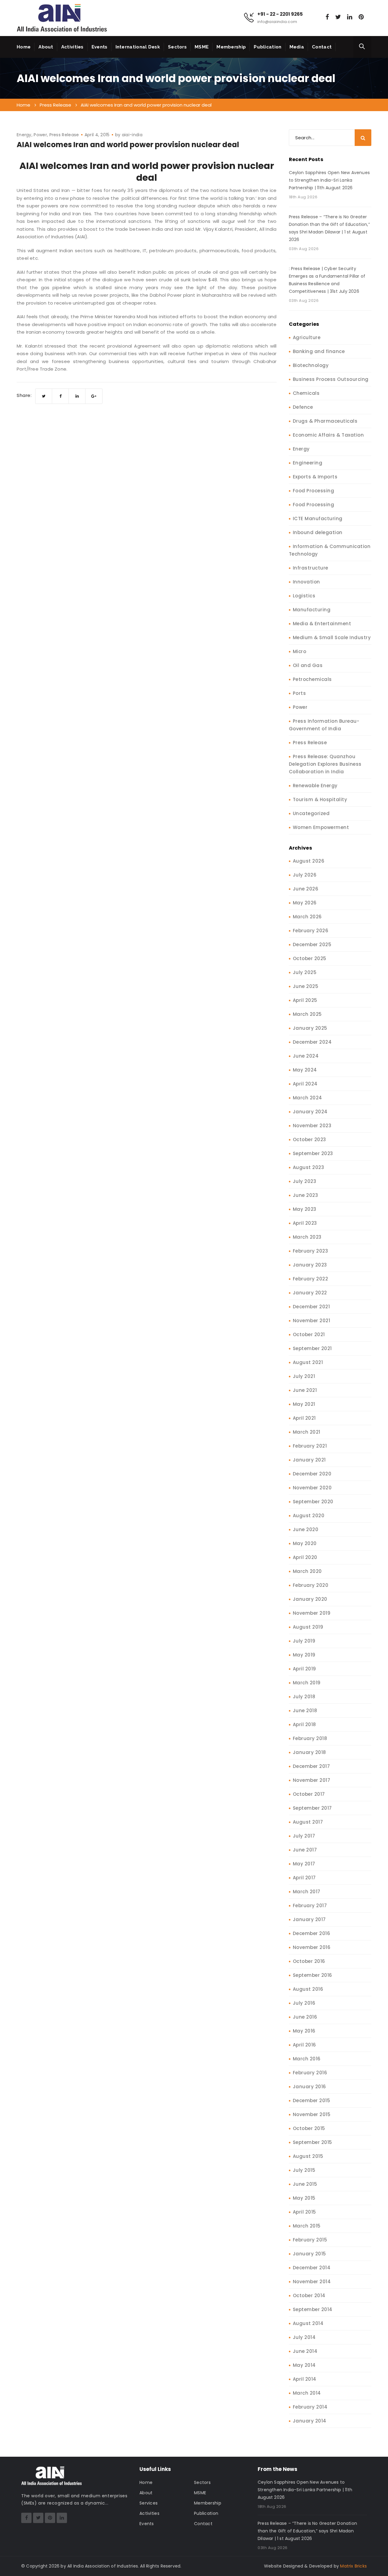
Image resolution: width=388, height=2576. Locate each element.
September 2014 (313, 2309)
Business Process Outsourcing (331, 379)
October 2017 (309, 1794)
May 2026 (305, 903)
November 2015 (312, 2114)
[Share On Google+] (94, 396)
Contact (322, 47)
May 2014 (304, 2365)
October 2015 (309, 2128)
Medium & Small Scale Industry (332, 637)
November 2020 (312, 1488)
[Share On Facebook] (60, 396)
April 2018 (304, 1724)
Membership (231, 47)
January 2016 (309, 2087)
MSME (202, 47)
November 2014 (312, 2282)
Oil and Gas (308, 665)
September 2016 (313, 1975)
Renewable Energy (315, 786)
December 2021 (311, 1307)
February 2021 (310, 1446)
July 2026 (305, 875)
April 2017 (304, 1878)
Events (100, 47)
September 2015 (313, 2142)
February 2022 (311, 1279)
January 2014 (310, 2421)
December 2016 (312, 1933)
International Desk (138, 47)
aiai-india (132, 135)
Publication (268, 47)
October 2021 (309, 1334)
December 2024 (312, 1042)
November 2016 (312, 1947)
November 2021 (312, 1321)
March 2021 (307, 1432)
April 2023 (305, 1223)
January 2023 (310, 1265)
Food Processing (314, 491)
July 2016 (304, 2003)
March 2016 (307, 2059)
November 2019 (312, 1613)
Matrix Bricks (353, 2566)
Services (149, 2503)
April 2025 (305, 1000)
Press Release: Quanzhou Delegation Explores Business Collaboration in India (325, 764)
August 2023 (309, 1167)
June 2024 (306, 1056)
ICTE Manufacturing (318, 519)
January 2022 (310, 1293)
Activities (72, 47)
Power (40, 135)
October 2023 (309, 1139)
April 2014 (305, 2379)
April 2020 (305, 1557)
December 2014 (312, 2268)
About (46, 47)
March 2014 (307, 2393)
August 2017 (308, 1822)
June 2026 (306, 889)
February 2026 (311, 931)
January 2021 (309, 1460)
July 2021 (304, 1376)
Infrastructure (311, 568)
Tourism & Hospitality (320, 799)
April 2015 (304, 2212)
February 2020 (311, 1585)
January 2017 (309, 1919)
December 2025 (312, 945)
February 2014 (310, 2407)
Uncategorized (311, 813)
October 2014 (309, 2295)
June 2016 (305, 2017)
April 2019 (304, 1669)
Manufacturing (312, 610)
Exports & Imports (315, 477)
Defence (303, 407)
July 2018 (304, 1697)
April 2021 (304, 1418)
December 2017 (311, 1766)
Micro (300, 651)
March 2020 (307, 1571)
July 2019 (304, 1641)
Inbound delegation (318, 532)
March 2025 (307, 1014)
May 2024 (305, 1070)
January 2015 (309, 2254)
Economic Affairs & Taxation (328, 435)
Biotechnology (311, 365)
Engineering (308, 463)
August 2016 (308, 1989)
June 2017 (305, 1850)
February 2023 (311, 1251)
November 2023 (312, 1126)
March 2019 (307, 1683)
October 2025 (310, 958)
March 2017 (307, 1892)
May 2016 (304, 2031)
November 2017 (312, 1780)
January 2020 (310, 1599)
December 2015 (312, 2100)
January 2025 (310, 1028)
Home (24, 47)
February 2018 (310, 1738)
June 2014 (305, 2351)
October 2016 (309, 1961)
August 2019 (308, 1627)
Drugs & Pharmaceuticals (325, 421)
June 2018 (305, 1711)
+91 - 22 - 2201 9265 (280, 14)
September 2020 (313, 1502)
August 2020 (309, 1516)
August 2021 (308, 1362)
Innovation (306, 582)
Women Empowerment (321, 827)
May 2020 (305, 1543)
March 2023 (307, 1237)
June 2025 (306, 986)
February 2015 (310, 2240)
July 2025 (305, 972)
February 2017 (310, 1906)
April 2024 (305, 1084)
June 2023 (306, 1195)
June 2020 (306, 1529)
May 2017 (304, 1864)
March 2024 (308, 1098)
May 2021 (304, 1404)
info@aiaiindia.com (277, 22)
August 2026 (309, 861)
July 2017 (304, 1836)
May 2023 (305, 1209)
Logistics (304, 596)
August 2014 (308, 2323)
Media (297, 47)
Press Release (64, 135)
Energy (24, 135)
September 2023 (313, 1153)
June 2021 (305, 1390)
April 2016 (304, 2045)
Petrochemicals (312, 679)
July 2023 (305, 1181)
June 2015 (305, 2184)
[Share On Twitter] (44, 396)
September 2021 (312, 1348)
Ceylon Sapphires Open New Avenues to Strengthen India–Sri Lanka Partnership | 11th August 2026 (329, 180)
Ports (299, 693)
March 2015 (307, 2226)
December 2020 (312, 1474)
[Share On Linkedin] (77, 396)
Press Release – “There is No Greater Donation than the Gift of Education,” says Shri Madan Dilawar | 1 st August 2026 (329, 228)
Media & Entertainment (322, 624)
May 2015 (304, 2198)
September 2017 (312, 1808)
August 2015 (308, 2156)
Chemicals (306, 393)
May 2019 (304, 1655)
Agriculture (307, 337)
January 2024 (310, 1112)
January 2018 (309, 1752)
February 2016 (310, 2073)
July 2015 (304, 2170)
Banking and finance (319, 351)
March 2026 (307, 917)
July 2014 (304, 2337)
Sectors (177, 47)
